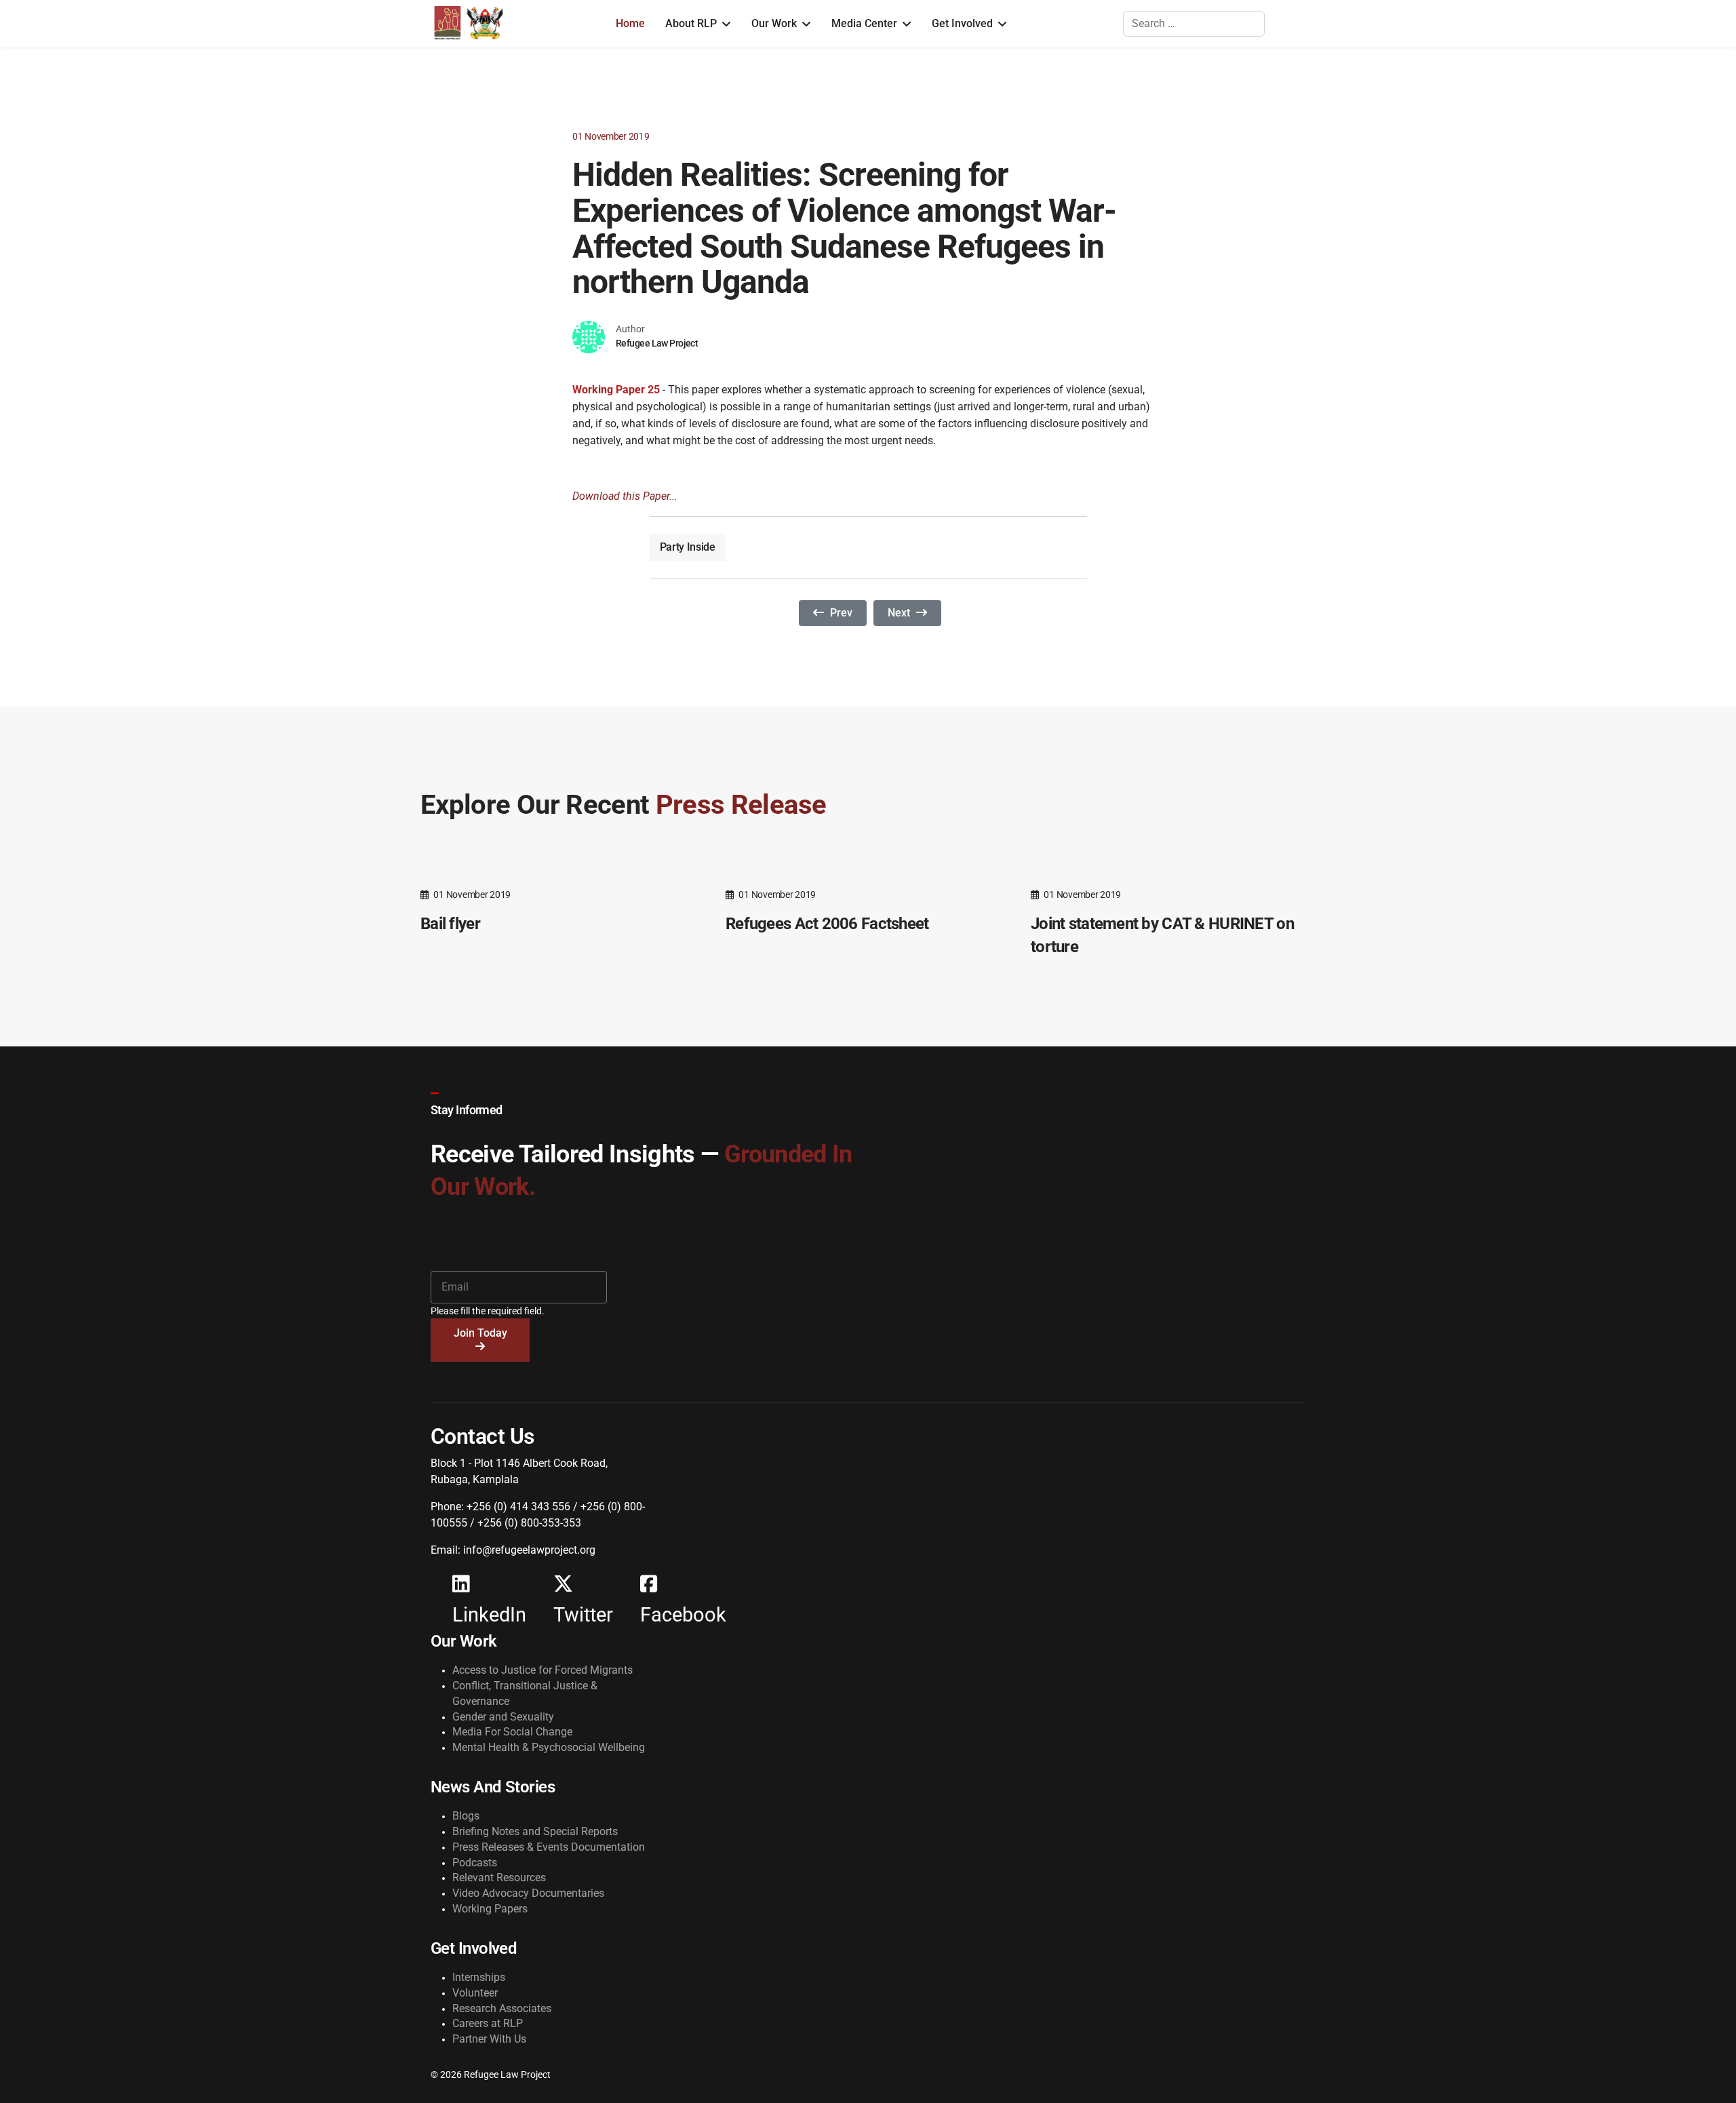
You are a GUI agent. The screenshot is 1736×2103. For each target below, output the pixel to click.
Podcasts (475, 1863)
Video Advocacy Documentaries (528, 1893)
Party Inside (688, 547)
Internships (479, 1977)
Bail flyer (450, 924)
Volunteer (475, 1993)
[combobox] (1194, 24)
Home (630, 23)
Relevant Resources (499, 1878)
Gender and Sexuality (503, 1717)
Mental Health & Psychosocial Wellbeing (549, 1747)
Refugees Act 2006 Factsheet (827, 924)
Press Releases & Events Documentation (549, 1847)
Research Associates (502, 2008)
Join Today (480, 1333)
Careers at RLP (488, 2023)
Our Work (774, 23)
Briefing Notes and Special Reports (535, 1831)
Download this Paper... (625, 496)
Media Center (864, 23)
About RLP (691, 23)
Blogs (466, 1816)
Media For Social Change (512, 1732)
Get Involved (962, 23)
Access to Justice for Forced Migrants (542, 1670)
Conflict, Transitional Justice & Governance (525, 1693)
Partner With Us (489, 2039)
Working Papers (490, 1909)
